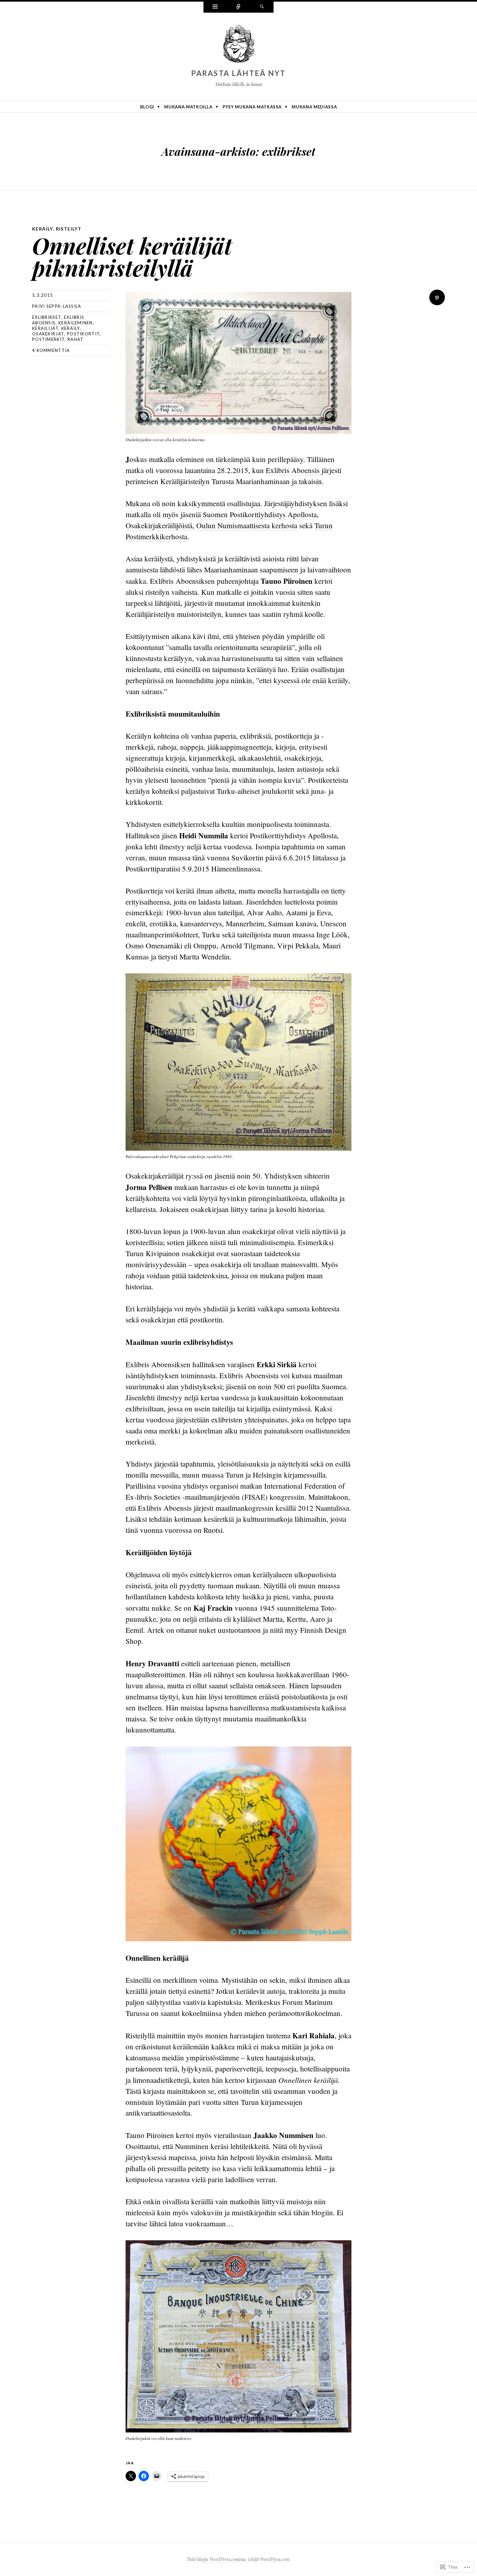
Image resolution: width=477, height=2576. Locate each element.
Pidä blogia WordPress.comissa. (217, 2559)
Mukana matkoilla (188, 107)
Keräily (43, 229)
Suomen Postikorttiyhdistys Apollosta (259, 514)
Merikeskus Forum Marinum (289, 2002)
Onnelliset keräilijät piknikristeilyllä (132, 256)
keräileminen (76, 323)
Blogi (147, 107)
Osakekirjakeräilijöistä (159, 525)
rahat (76, 339)
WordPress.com (275, 2559)
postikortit (83, 334)
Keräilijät (45, 328)
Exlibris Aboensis (294, 470)
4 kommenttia (51, 350)
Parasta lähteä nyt (238, 73)
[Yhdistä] (238, 7)
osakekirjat (48, 334)
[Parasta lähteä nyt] (238, 44)
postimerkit (48, 339)
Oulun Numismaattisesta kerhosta (247, 525)
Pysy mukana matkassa (252, 107)
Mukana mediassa (314, 107)
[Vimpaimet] (215, 7)
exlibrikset (47, 317)
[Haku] (262, 7)
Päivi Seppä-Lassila (57, 306)
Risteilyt (69, 229)
